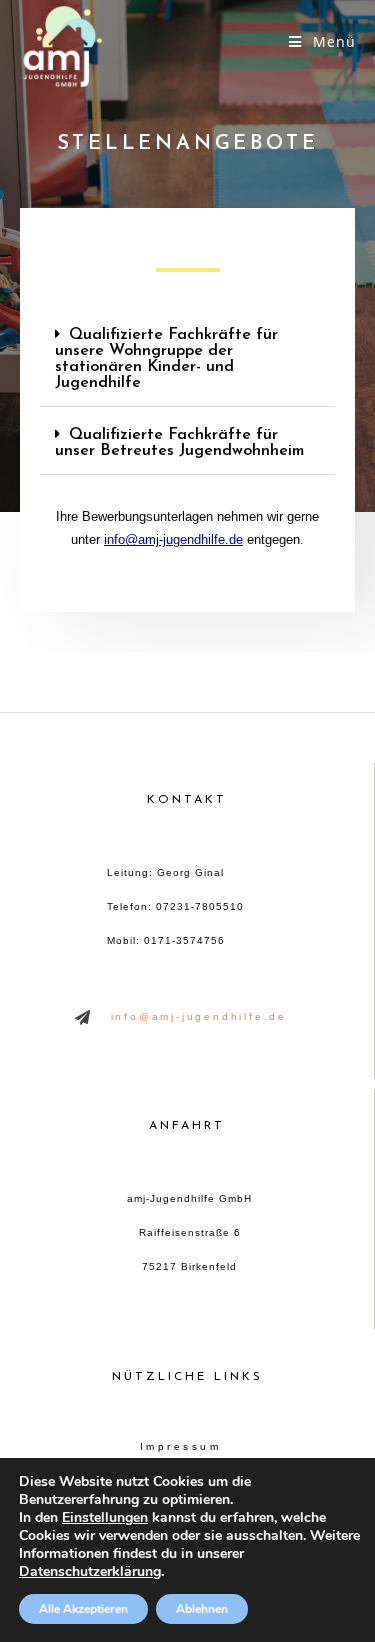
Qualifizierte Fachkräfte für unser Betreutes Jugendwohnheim (179, 443)
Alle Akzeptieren (83, 1609)
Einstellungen (105, 1518)
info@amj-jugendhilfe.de (173, 539)
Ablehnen (202, 1609)
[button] (187, 359)
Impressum (181, 1446)
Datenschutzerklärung (90, 1571)
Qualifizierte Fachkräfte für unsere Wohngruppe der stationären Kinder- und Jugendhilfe (166, 359)
